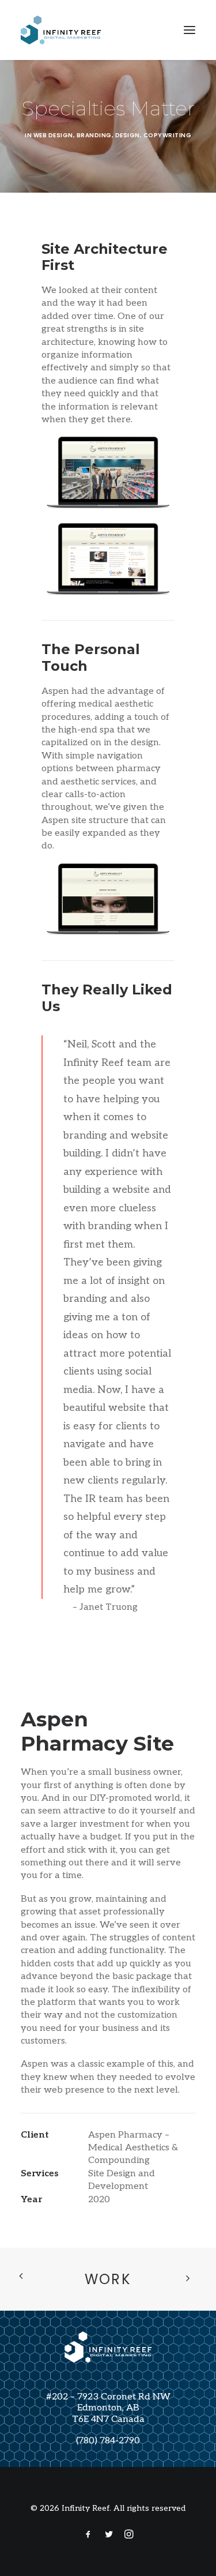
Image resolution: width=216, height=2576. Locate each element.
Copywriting (168, 135)
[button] (190, 30)
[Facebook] (88, 2536)
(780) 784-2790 (108, 2441)
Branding (94, 135)
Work (108, 2279)
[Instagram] (129, 2536)
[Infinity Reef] (61, 30)
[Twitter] (109, 2536)
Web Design (53, 135)
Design (128, 135)
